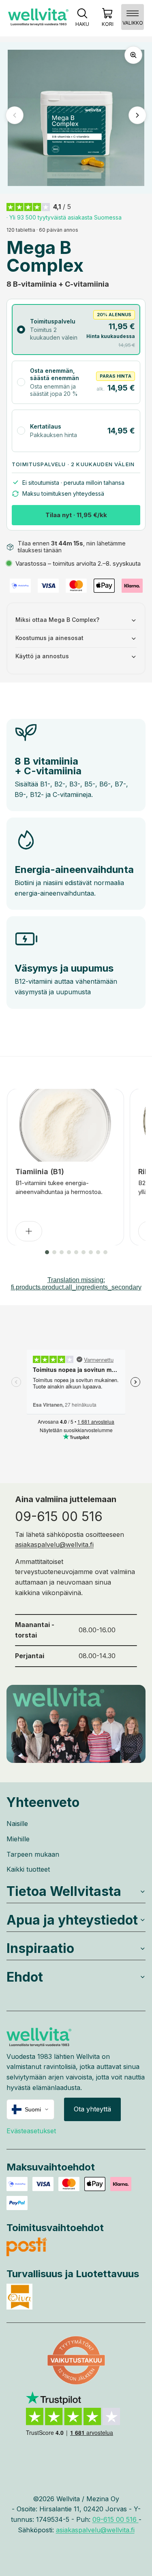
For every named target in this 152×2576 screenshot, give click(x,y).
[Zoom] (133, 55)
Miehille (18, 1839)
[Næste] (137, 115)
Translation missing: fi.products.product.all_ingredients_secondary (76, 1284)
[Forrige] (15, 115)
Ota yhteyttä (92, 2109)
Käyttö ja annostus (42, 656)
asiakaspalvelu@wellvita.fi (54, 1545)
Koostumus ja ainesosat (49, 638)
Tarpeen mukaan (33, 1854)
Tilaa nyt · (76, 515)
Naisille (17, 1824)
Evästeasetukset (31, 2131)
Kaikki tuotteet (28, 1869)
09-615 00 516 (59, 1516)
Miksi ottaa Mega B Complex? (57, 620)
